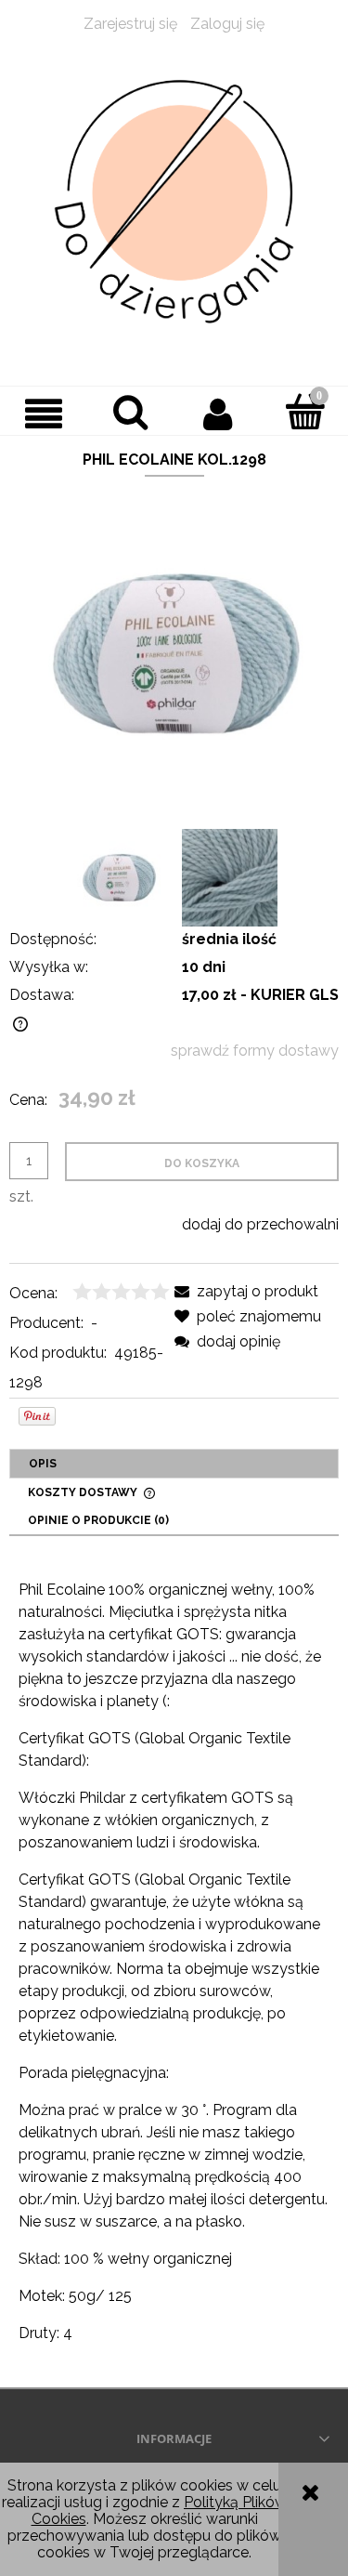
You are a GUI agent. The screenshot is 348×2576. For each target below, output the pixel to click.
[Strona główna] (174, 202)
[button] (44, 414)
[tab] (174, 1464)
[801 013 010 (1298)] (230, 878)
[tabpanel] (174, 1962)
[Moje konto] (218, 414)
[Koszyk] (304, 412)
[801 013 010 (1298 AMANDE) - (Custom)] (119, 877)
